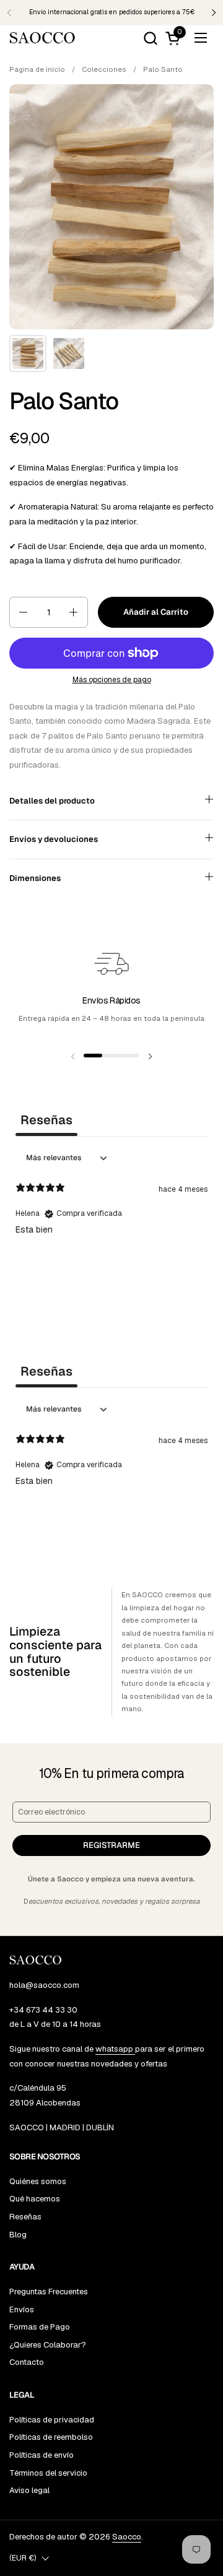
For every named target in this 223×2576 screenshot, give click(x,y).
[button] (150, 38)
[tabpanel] (111, 1226)
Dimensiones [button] (35, 878)
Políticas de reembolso (51, 2437)
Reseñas (25, 2217)
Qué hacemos (35, 2199)
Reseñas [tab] (46, 1120)
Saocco (127, 2537)
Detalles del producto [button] (52, 801)
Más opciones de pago (112, 680)
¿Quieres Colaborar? (48, 2345)
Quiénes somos (38, 2181)
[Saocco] (42, 38)
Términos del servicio (48, 2473)
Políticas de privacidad (52, 2420)
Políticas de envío (42, 2455)
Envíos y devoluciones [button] (54, 839)
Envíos (22, 2309)
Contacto (27, 2362)
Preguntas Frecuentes (49, 2292)
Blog (18, 2235)
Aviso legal (29, 2490)
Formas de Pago (40, 2327)
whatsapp (115, 2049)
